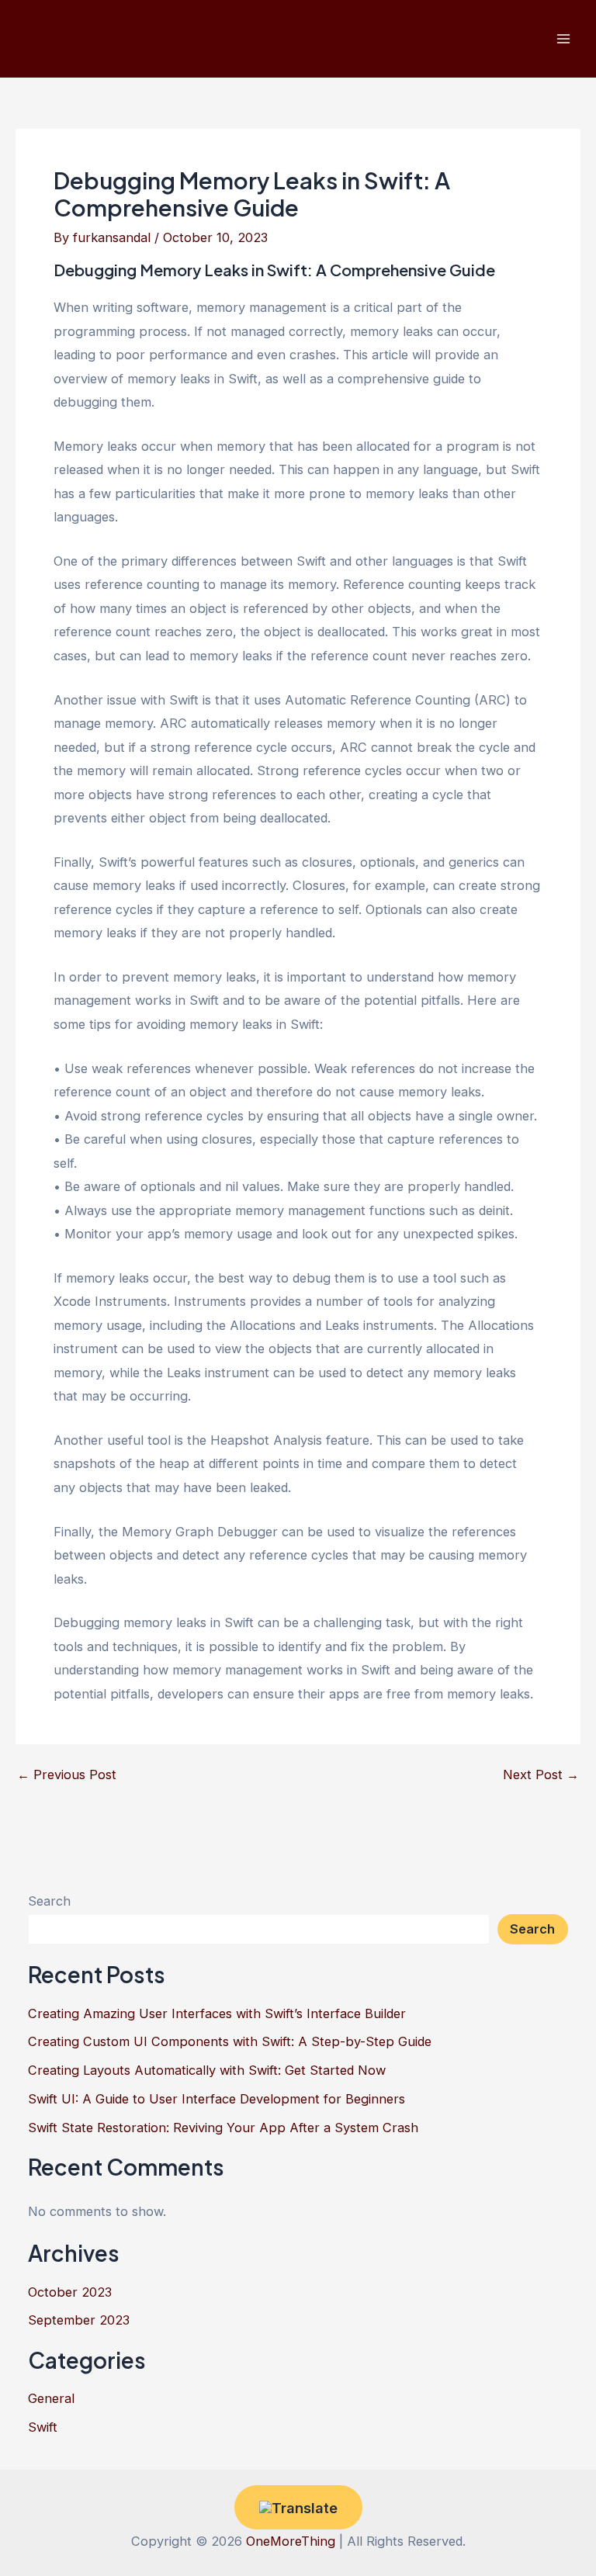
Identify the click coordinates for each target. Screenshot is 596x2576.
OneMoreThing (291, 2541)
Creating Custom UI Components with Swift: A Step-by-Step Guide (230, 2041)
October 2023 (70, 2292)
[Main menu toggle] (563, 39)
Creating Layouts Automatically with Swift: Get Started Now (207, 2070)
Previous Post (67, 1774)
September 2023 (79, 2320)
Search (49, 1901)
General (51, 2398)
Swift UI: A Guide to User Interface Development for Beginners (217, 2099)
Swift (43, 2427)
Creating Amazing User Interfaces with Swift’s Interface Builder (217, 2013)
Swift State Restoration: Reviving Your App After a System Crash (223, 2128)
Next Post (541, 1774)
